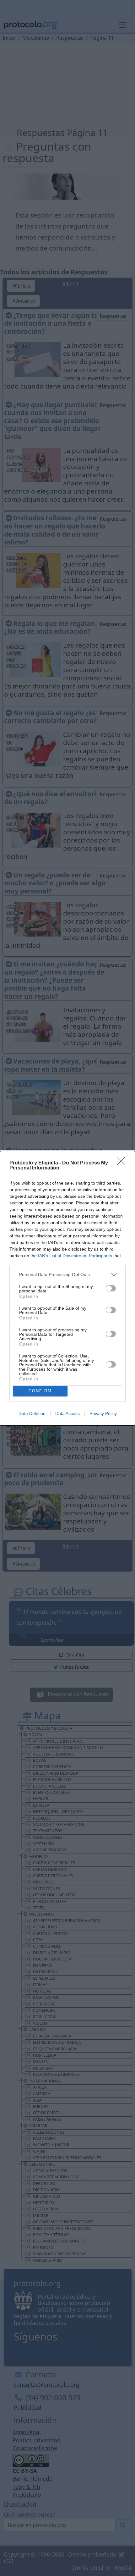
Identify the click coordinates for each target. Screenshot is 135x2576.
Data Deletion (32, 1413)
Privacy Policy (103, 1413)
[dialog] (67, 1288)
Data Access (67, 1413)
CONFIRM (40, 1391)
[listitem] (67, 1275)
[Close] (123, 1163)
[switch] (111, 1288)
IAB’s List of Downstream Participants (75, 1256)
